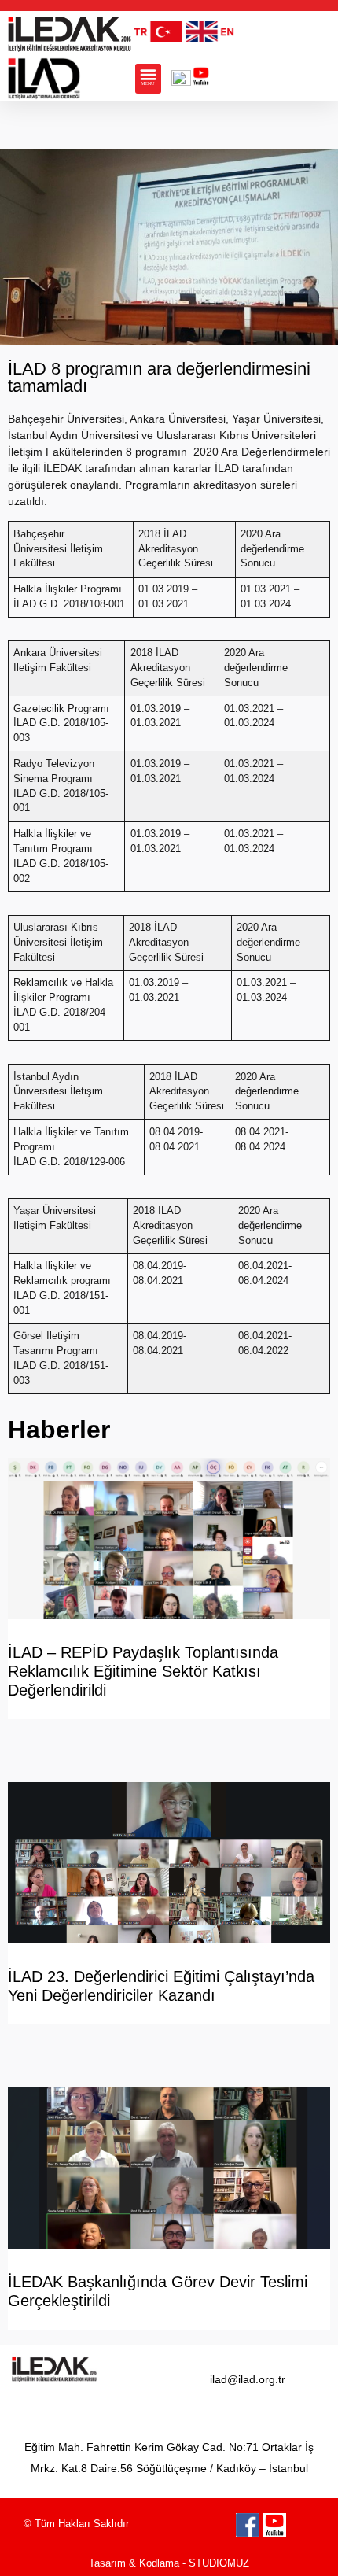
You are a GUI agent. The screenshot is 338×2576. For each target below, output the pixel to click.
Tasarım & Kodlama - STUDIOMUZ (169, 2563)
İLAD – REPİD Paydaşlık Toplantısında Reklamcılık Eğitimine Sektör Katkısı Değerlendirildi (143, 1671)
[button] (148, 79)
